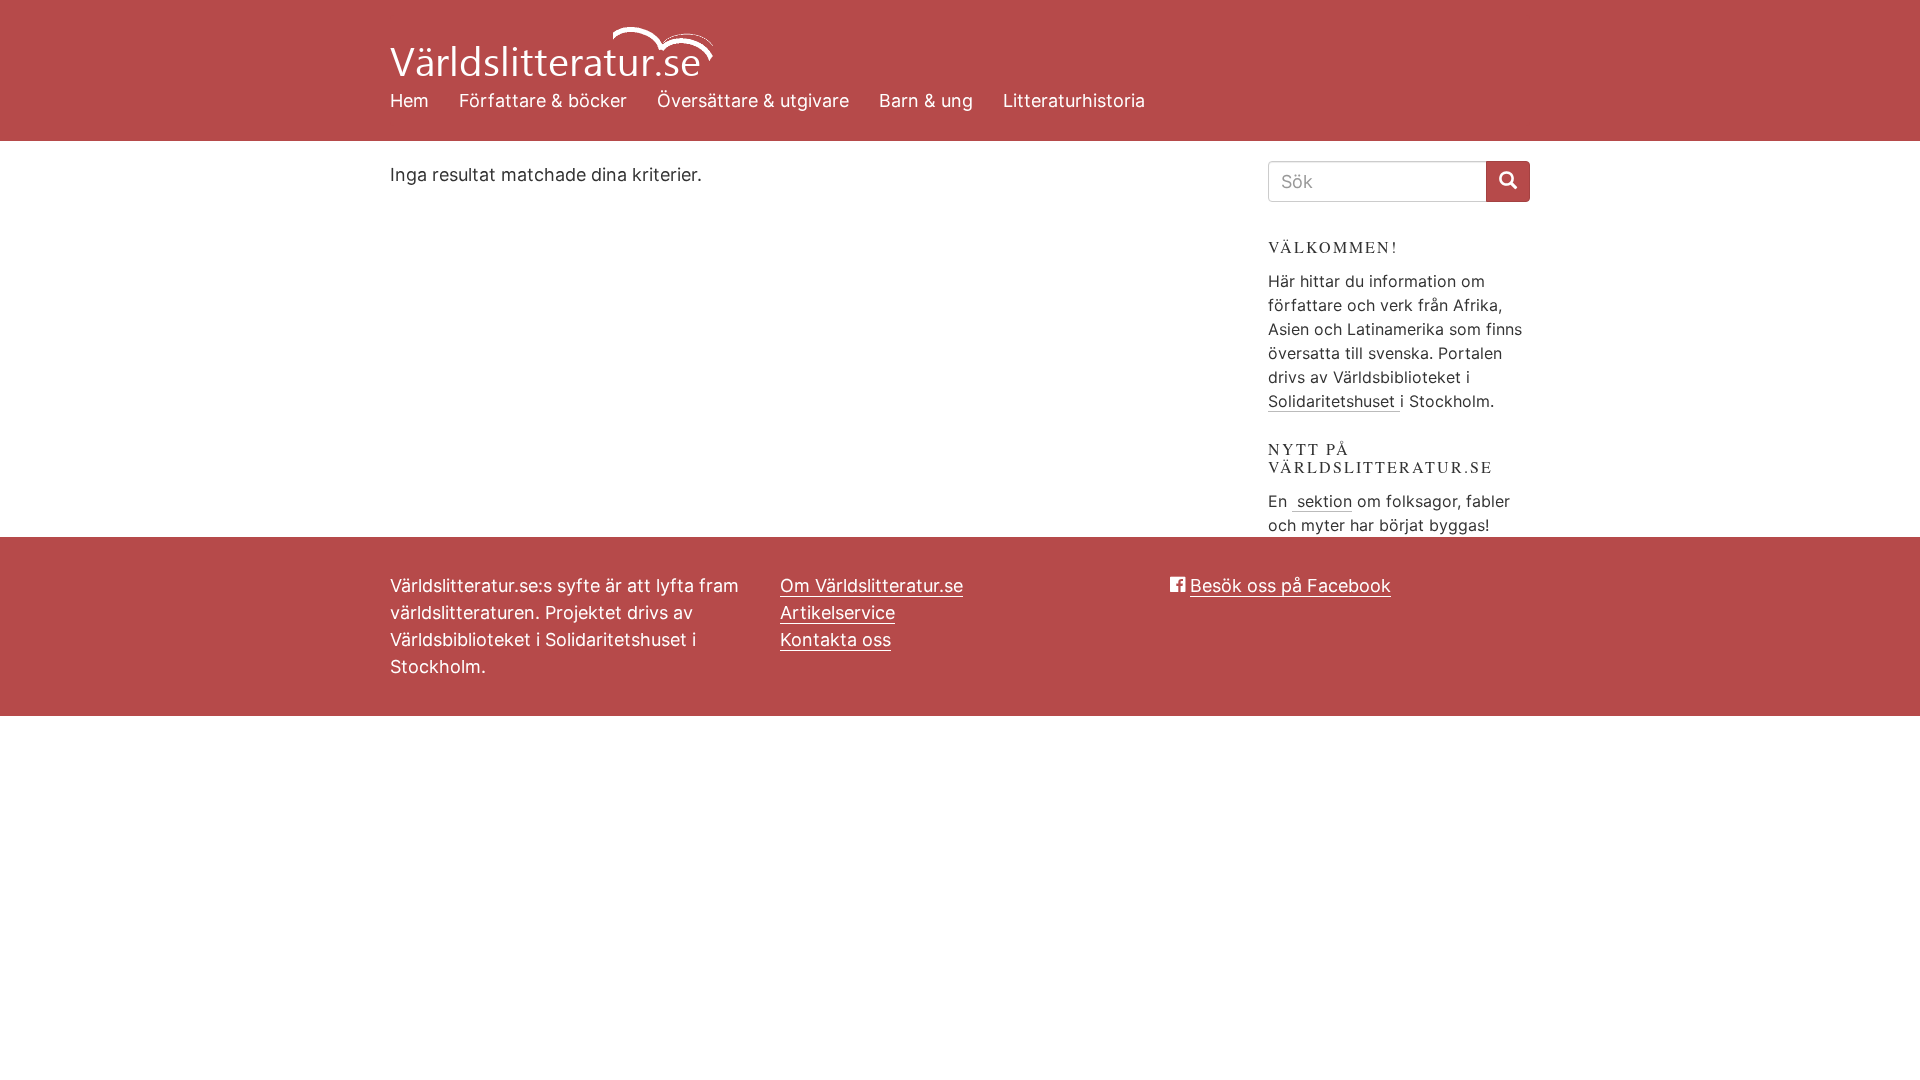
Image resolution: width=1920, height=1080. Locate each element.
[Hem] (945, 40)
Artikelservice (837, 612)
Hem (409, 100)
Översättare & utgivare (753, 100)
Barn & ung (926, 100)
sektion (1322, 501)
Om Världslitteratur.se (871, 585)
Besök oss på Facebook (1290, 585)
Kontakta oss (835, 639)
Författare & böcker (543, 100)
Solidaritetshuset (1334, 401)
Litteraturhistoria (1074, 100)
